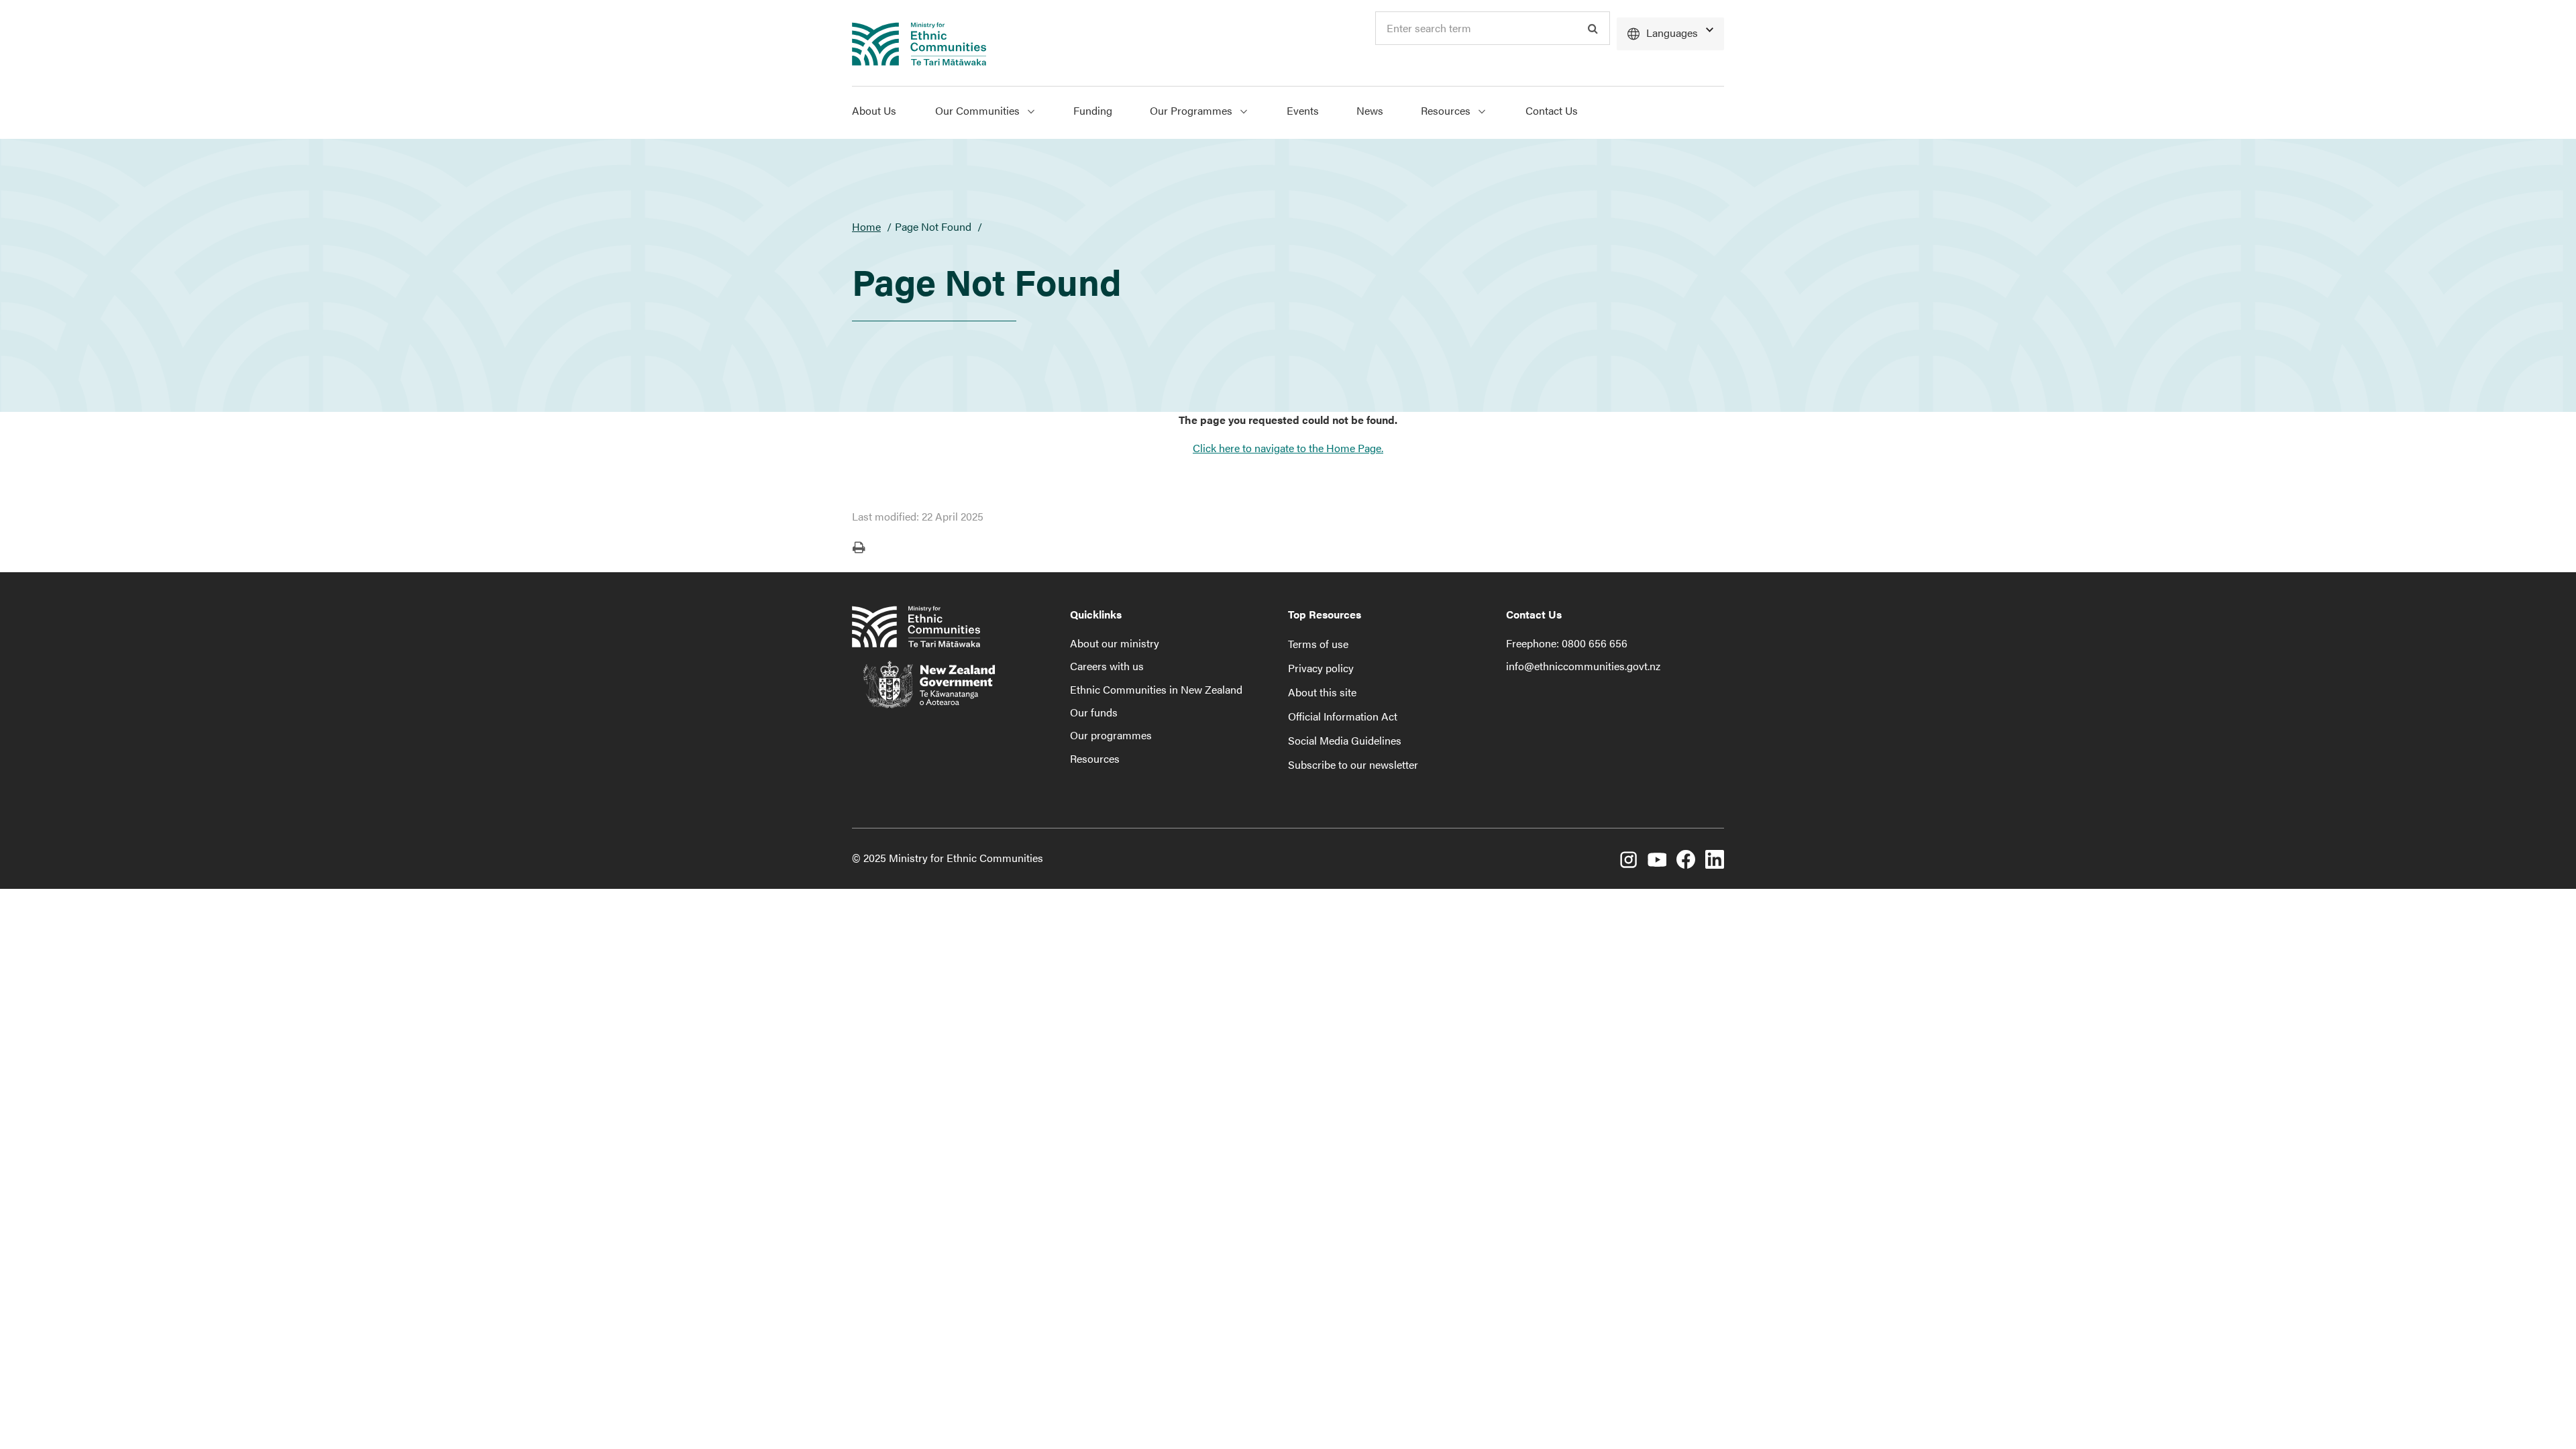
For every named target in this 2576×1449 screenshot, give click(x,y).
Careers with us (1107, 666)
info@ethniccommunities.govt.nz (1583, 666)
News (1370, 110)
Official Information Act (1343, 716)
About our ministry (1115, 643)
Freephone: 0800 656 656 (1567, 643)
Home (866, 226)
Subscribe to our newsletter (1353, 764)
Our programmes (1111, 735)
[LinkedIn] (1715, 859)
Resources (1447, 110)
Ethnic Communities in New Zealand (1156, 689)
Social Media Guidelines (1345, 740)
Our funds (1094, 712)
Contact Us (1552, 110)
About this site (1322, 692)
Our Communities (979, 110)
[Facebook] (1686, 859)
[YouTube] (1657, 859)
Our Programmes (1192, 110)
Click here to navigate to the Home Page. (1288, 448)
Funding (1093, 110)
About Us (874, 110)
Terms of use (1318, 644)
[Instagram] (1628, 859)
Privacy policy (1321, 668)
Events (1303, 110)
